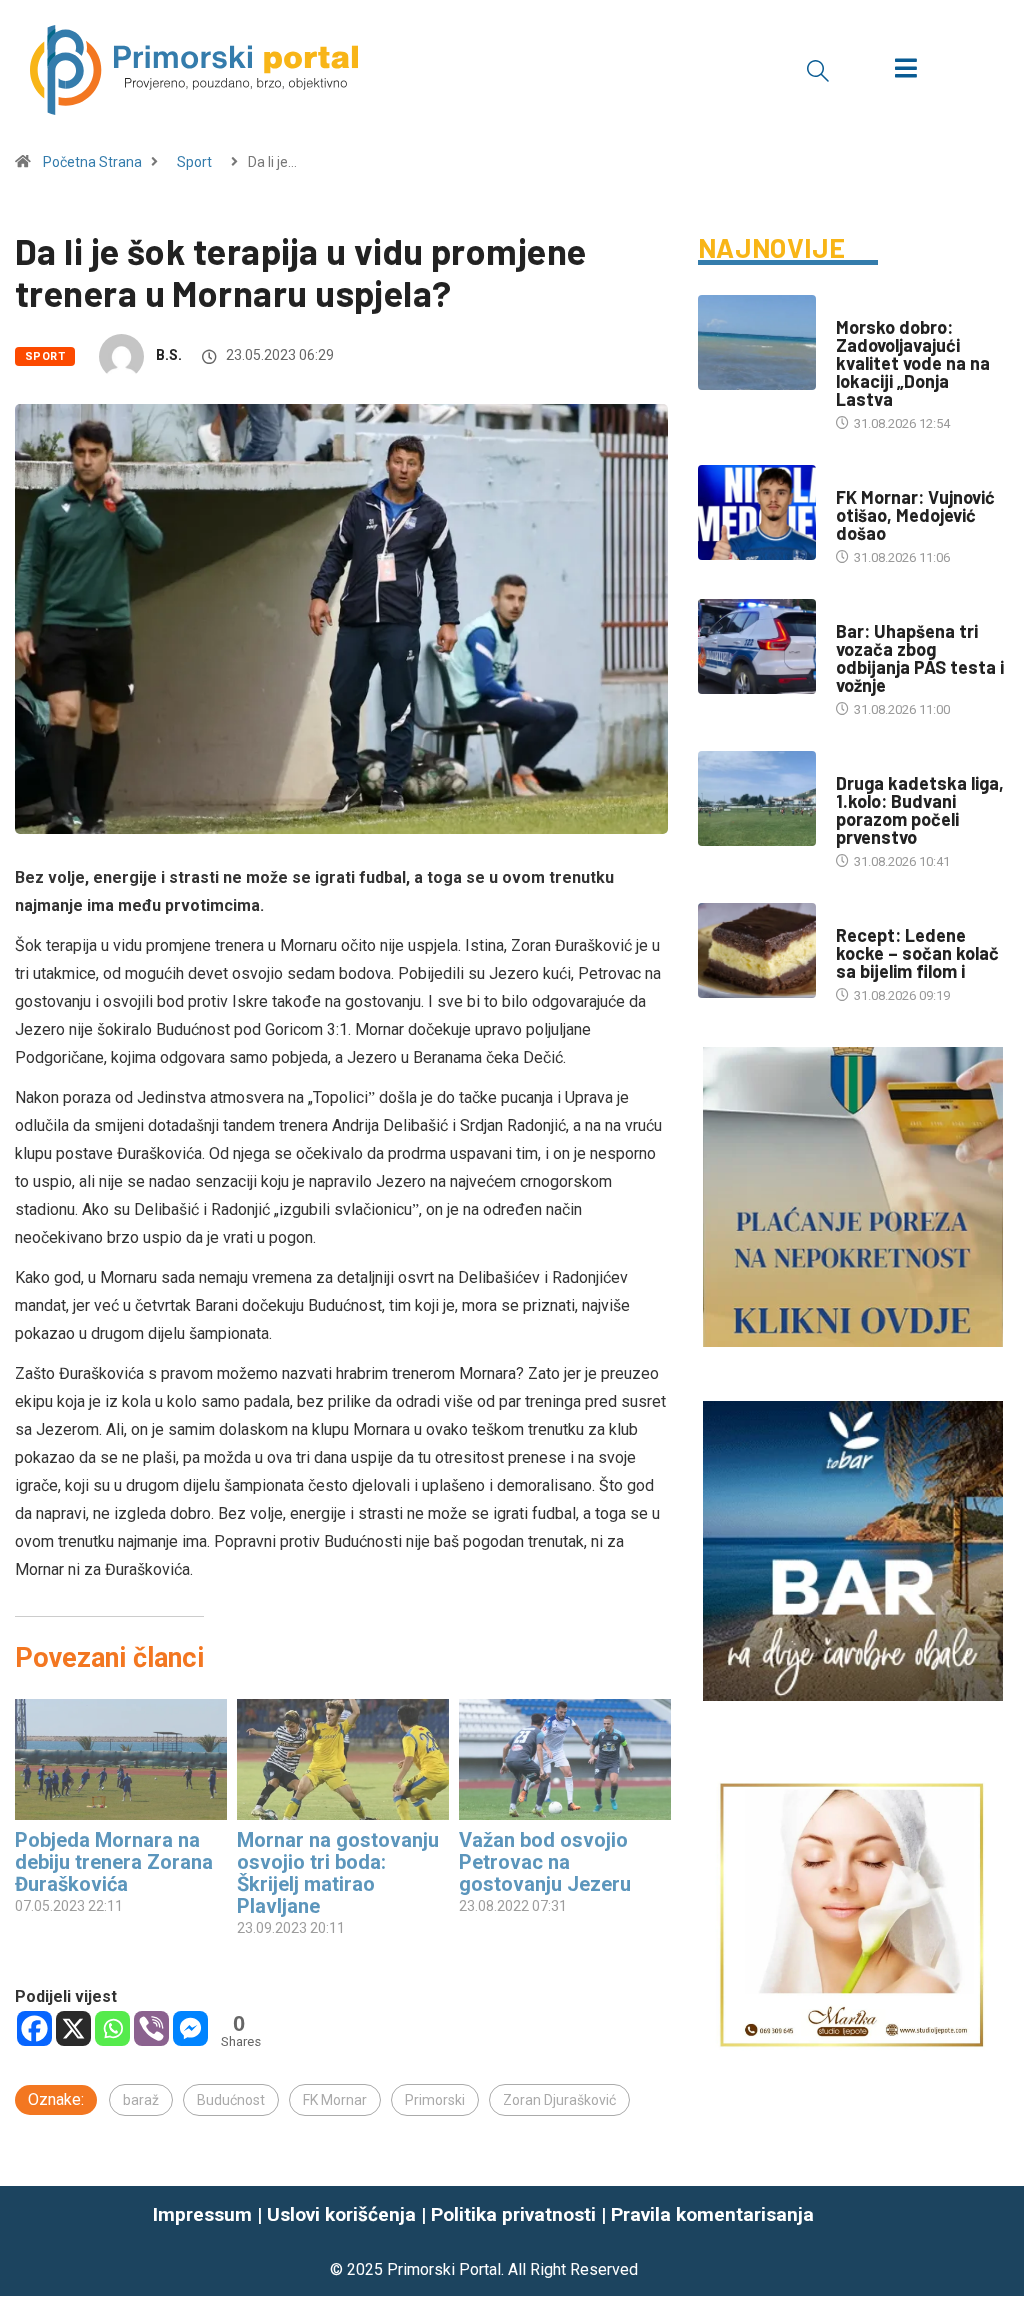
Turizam (862, 307)
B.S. (169, 355)
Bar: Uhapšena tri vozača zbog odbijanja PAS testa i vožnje (920, 658)
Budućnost (231, 2100)
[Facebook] (34, 2028)
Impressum (202, 2214)
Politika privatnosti (513, 2214)
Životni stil (873, 915)
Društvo (863, 611)
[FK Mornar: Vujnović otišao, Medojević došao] (757, 512)
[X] (73, 2028)
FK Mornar (335, 2100)
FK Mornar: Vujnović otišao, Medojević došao (915, 515)
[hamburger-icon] (905, 70)
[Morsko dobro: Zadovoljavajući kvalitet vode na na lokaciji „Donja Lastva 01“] (757, 342)
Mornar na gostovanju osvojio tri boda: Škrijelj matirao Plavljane (338, 1873)
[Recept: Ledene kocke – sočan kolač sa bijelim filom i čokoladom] (757, 950)
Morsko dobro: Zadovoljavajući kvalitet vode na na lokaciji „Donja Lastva (913, 363)
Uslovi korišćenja (341, 2214)
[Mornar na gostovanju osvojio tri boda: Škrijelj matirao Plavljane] (343, 1759)
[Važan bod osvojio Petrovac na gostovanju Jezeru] (565, 1759)
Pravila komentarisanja (712, 2214)
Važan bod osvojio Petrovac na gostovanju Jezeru (545, 1862)
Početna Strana (92, 162)
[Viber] (151, 2028)
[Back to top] (997, 2241)
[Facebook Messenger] (190, 2028)
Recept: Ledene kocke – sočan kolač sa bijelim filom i (917, 953)
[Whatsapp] (112, 2028)
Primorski (435, 2100)
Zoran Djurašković (559, 2100)
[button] (818, 70)
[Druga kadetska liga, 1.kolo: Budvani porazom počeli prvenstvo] (757, 798)
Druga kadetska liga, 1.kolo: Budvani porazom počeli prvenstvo (920, 810)
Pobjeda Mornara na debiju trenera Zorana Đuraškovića (114, 1862)
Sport (194, 162)
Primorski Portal (444, 2269)
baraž (141, 2100)
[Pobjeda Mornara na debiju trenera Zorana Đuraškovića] (121, 1759)
